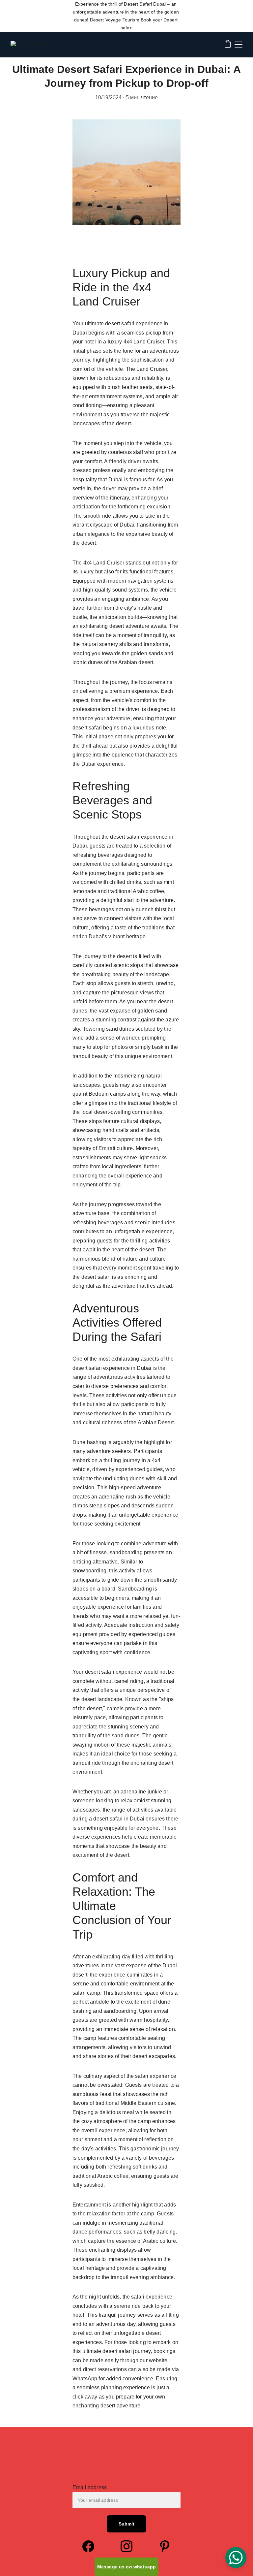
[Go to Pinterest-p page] (165, 2546)
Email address (90, 2487)
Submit (127, 2524)
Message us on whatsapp (126, 2567)
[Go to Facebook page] (92, 2546)
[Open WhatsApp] (236, 2558)
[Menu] (239, 45)
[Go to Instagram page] (130, 2546)
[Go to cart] (228, 45)
